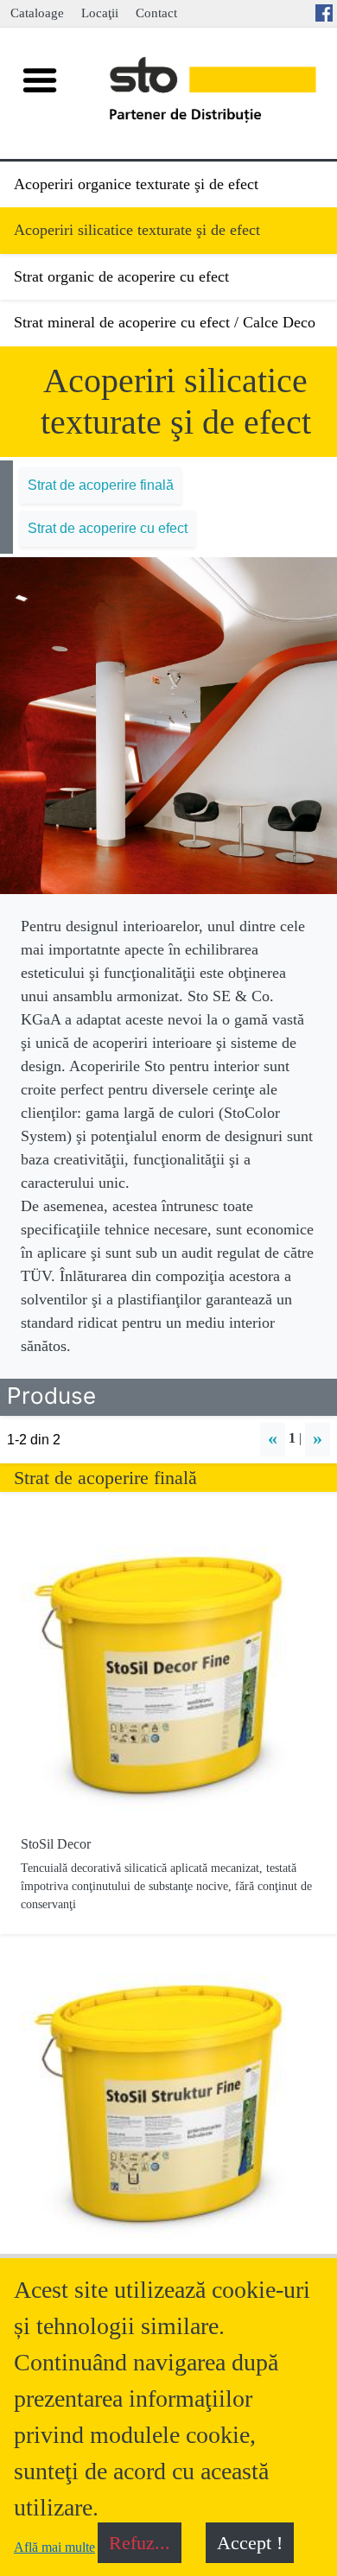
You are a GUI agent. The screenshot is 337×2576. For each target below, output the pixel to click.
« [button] (273, 1438)
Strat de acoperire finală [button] (101, 485)
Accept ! (250, 2543)
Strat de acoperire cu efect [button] (108, 528)
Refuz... (140, 2543)
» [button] (318, 1438)
